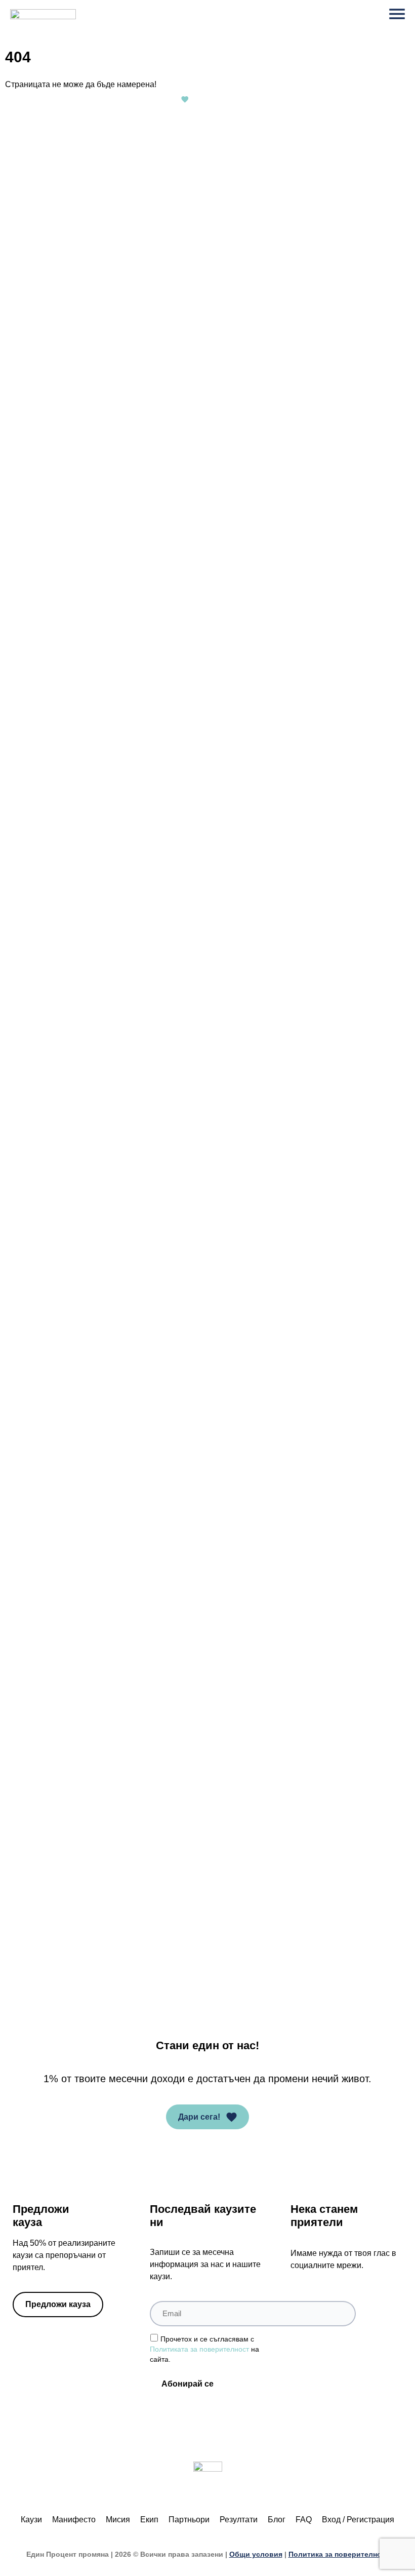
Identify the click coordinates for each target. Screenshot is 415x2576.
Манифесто (74, 2520)
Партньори (189, 2520)
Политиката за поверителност (199, 2349)
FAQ (304, 2520)
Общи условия (256, 2554)
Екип (149, 2520)
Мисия (118, 2520)
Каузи (31, 2520)
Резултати (239, 2520)
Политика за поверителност (339, 2554)
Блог (277, 2520)
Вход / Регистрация (358, 2520)
